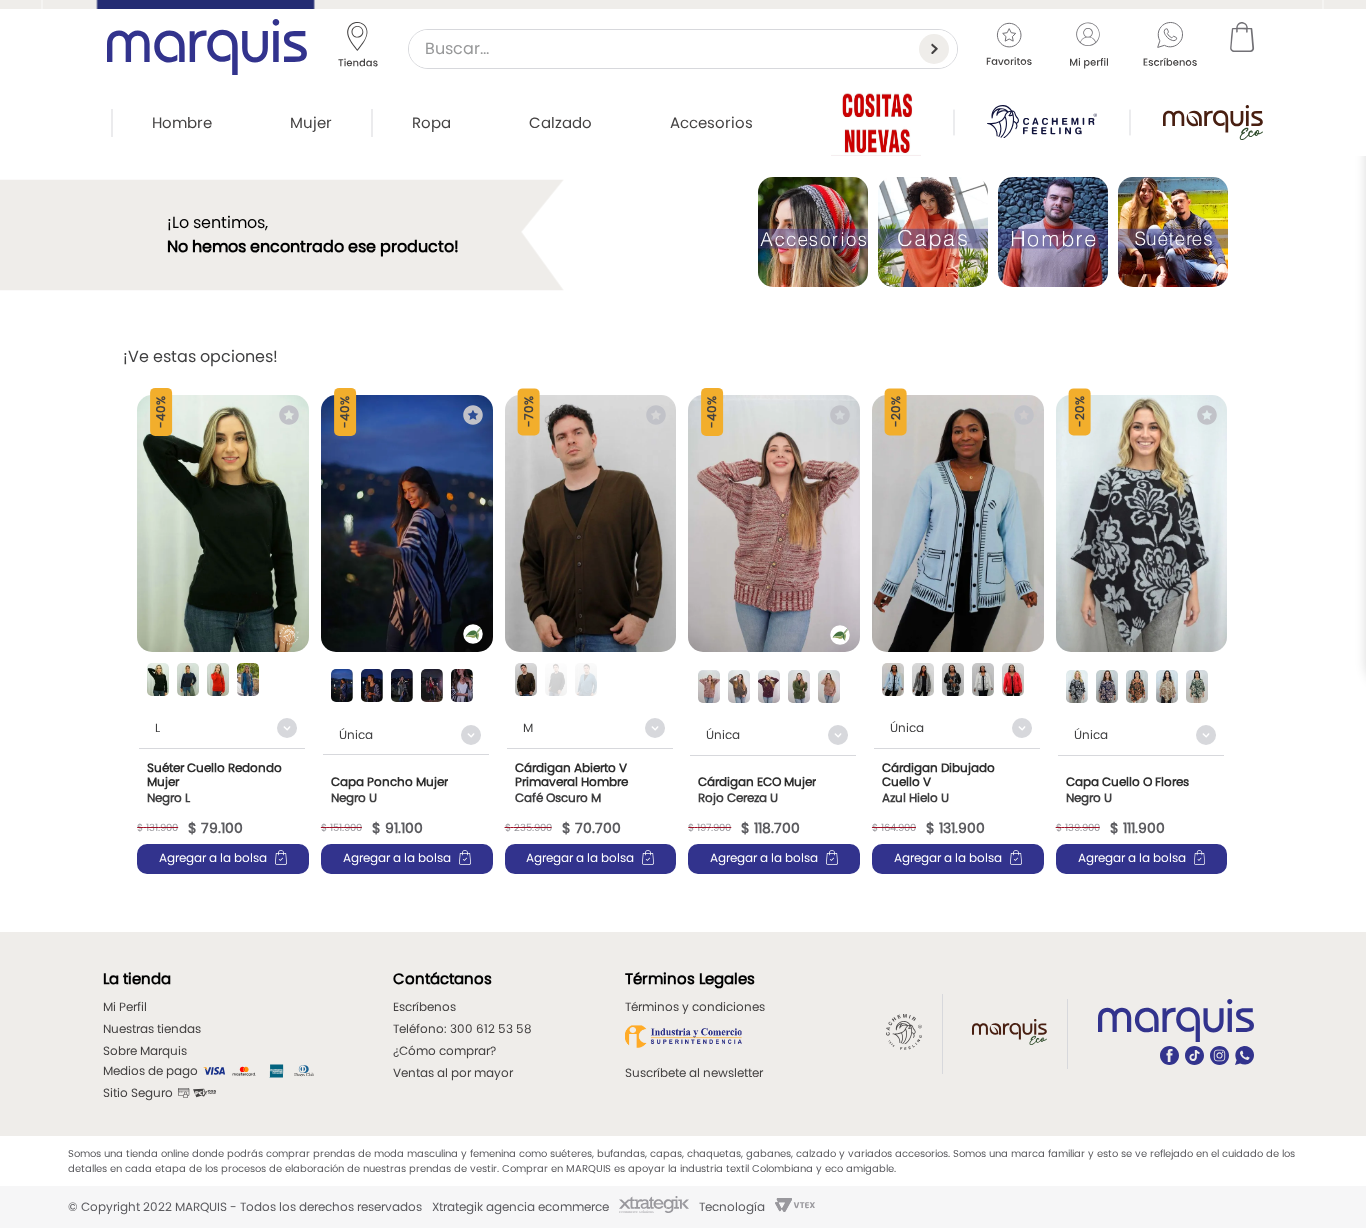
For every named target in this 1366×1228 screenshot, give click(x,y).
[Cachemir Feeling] (1042, 121)
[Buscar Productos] (938, 49)
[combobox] (683, 49)
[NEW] (876, 122)
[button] (158, 681)
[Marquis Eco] (1213, 122)
